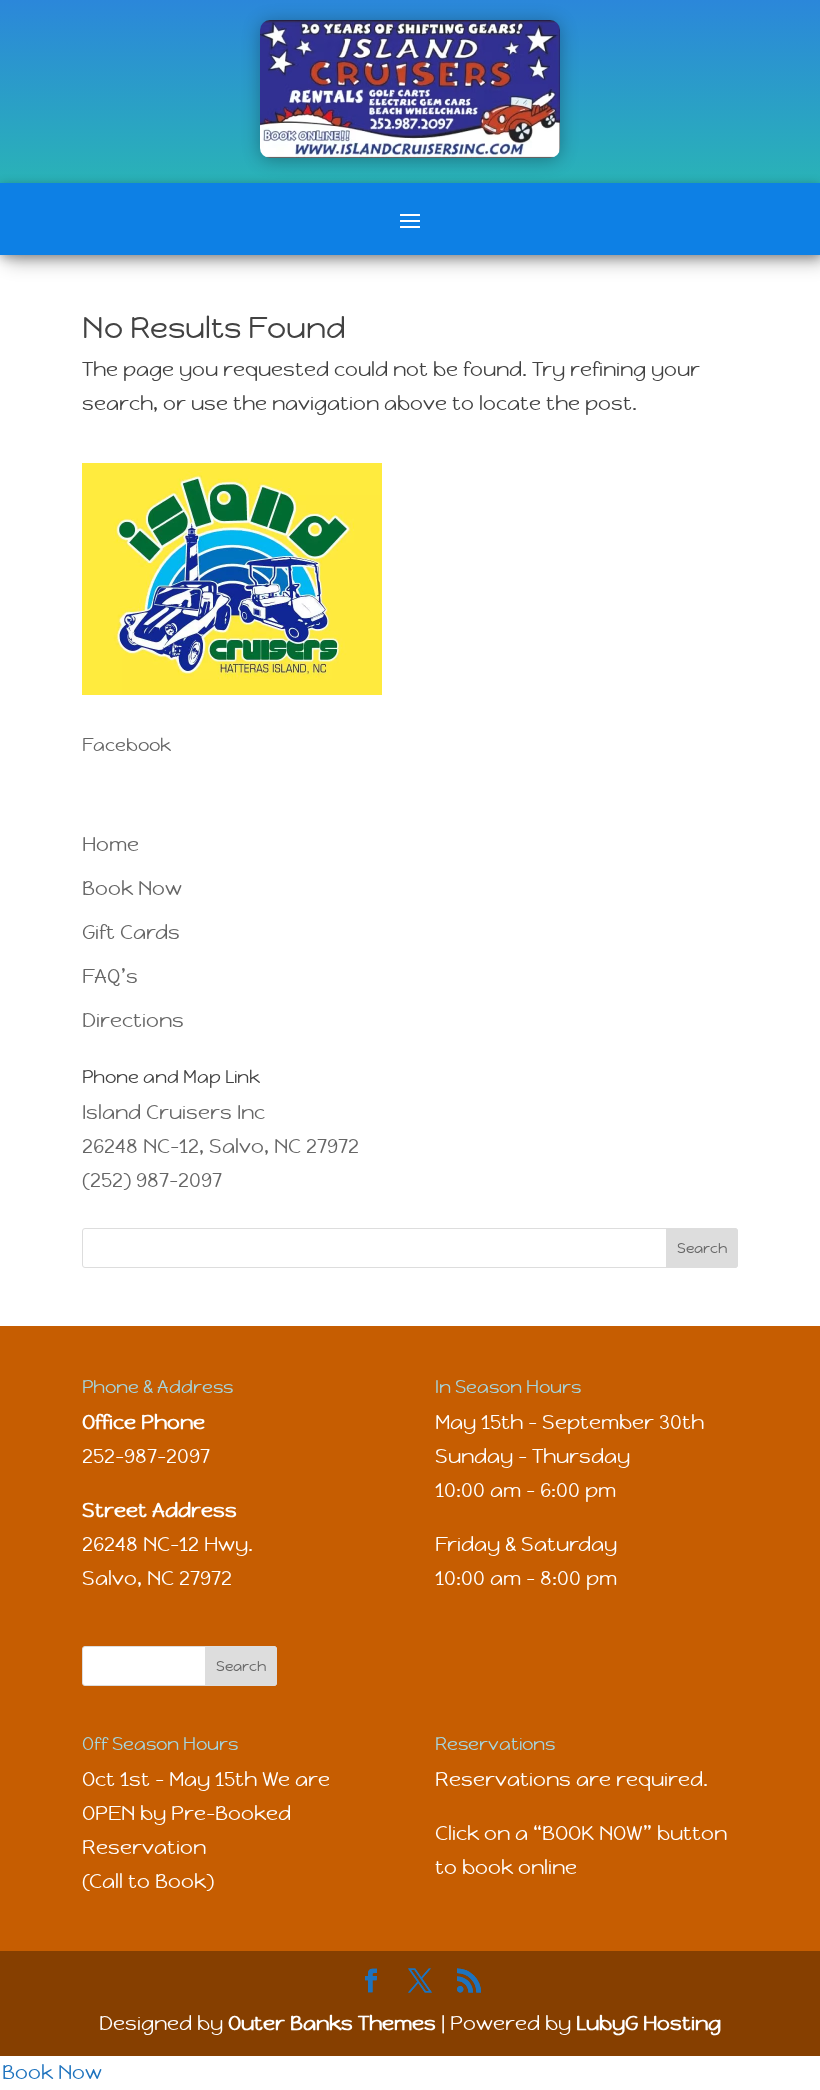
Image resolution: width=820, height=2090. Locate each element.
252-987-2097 (146, 1456)
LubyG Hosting (648, 2023)
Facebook (126, 744)
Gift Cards (131, 932)
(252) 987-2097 (152, 1180)
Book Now (132, 888)
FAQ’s (110, 976)
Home (110, 844)
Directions (133, 1020)
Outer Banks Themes (332, 2023)
